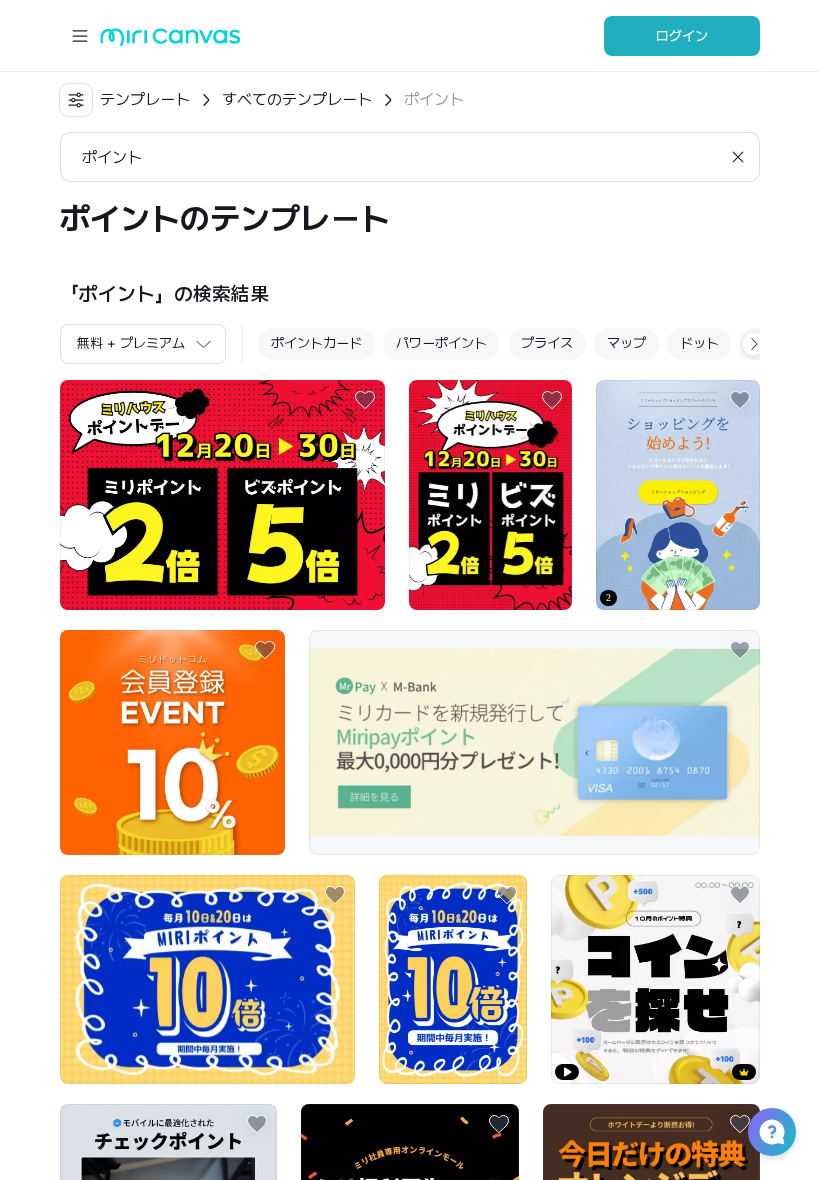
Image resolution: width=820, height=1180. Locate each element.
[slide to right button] (754, 344)
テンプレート (145, 99)
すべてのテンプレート (297, 99)
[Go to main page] (170, 41)
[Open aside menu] (80, 36)
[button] (772, 1132)
